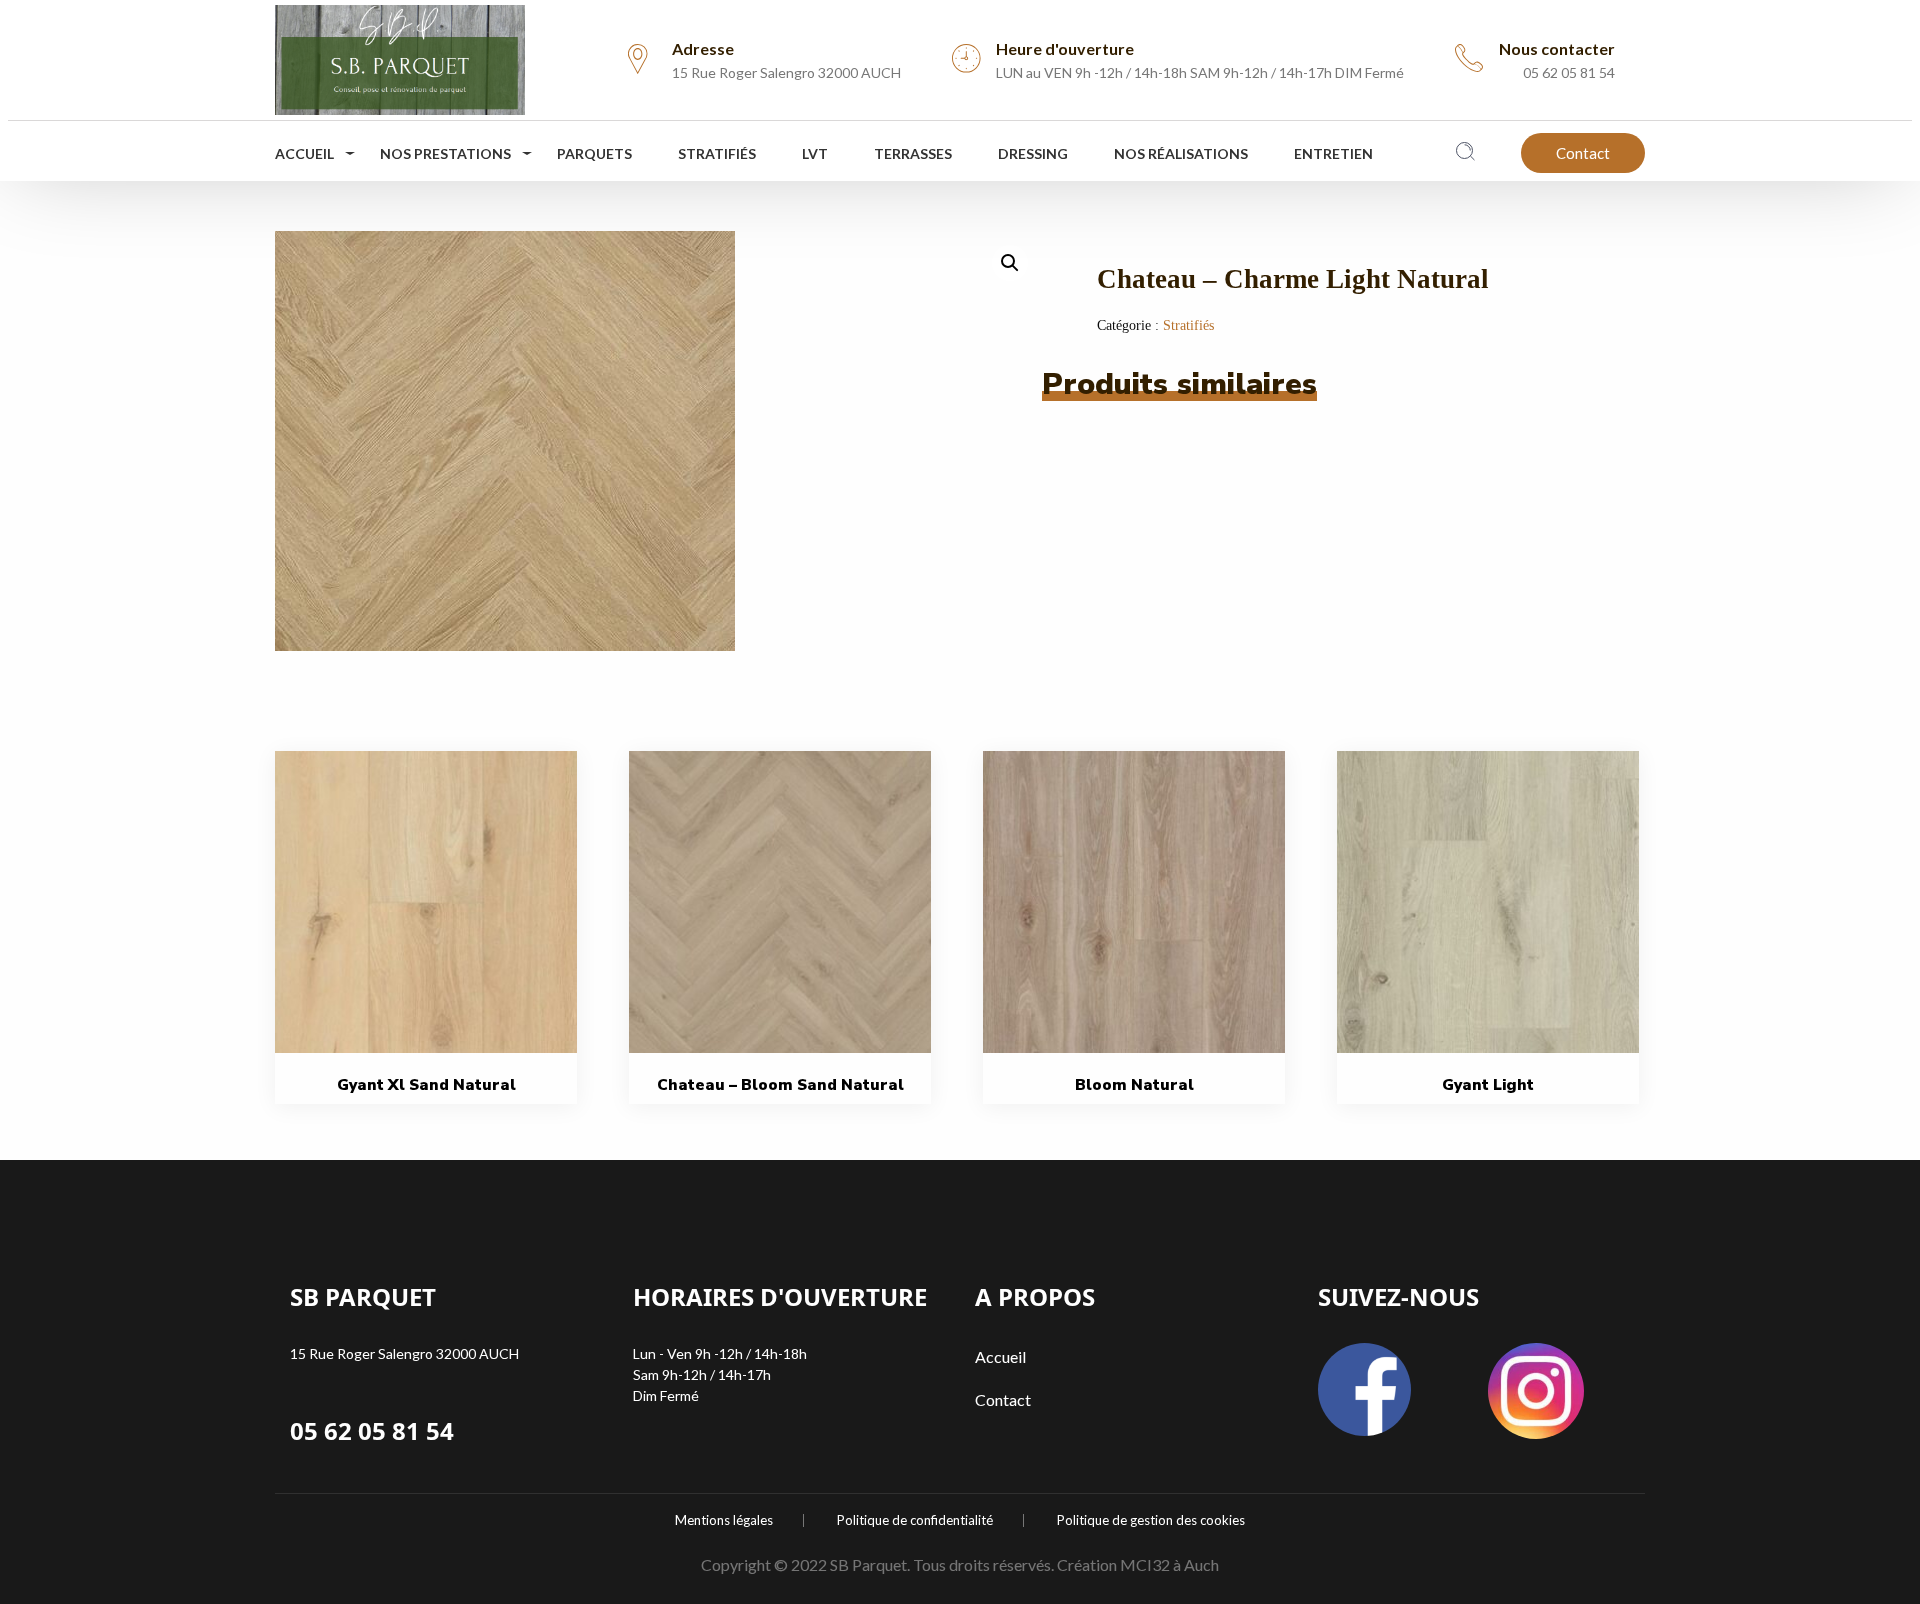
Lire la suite (433, 946)
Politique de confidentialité (915, 1520)
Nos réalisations (1181, 153)
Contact (1583, 153)
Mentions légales (724, 1520)
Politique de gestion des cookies (1151, 1520)
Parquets (594, 153)
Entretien (1333, 153)
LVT (815, 153)
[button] (1010, 263)
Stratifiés (717, 153)
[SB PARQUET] (400, 54)
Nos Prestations (445, 153)
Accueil (304, 153)
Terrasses (913, 153)
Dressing (1033, 153)
